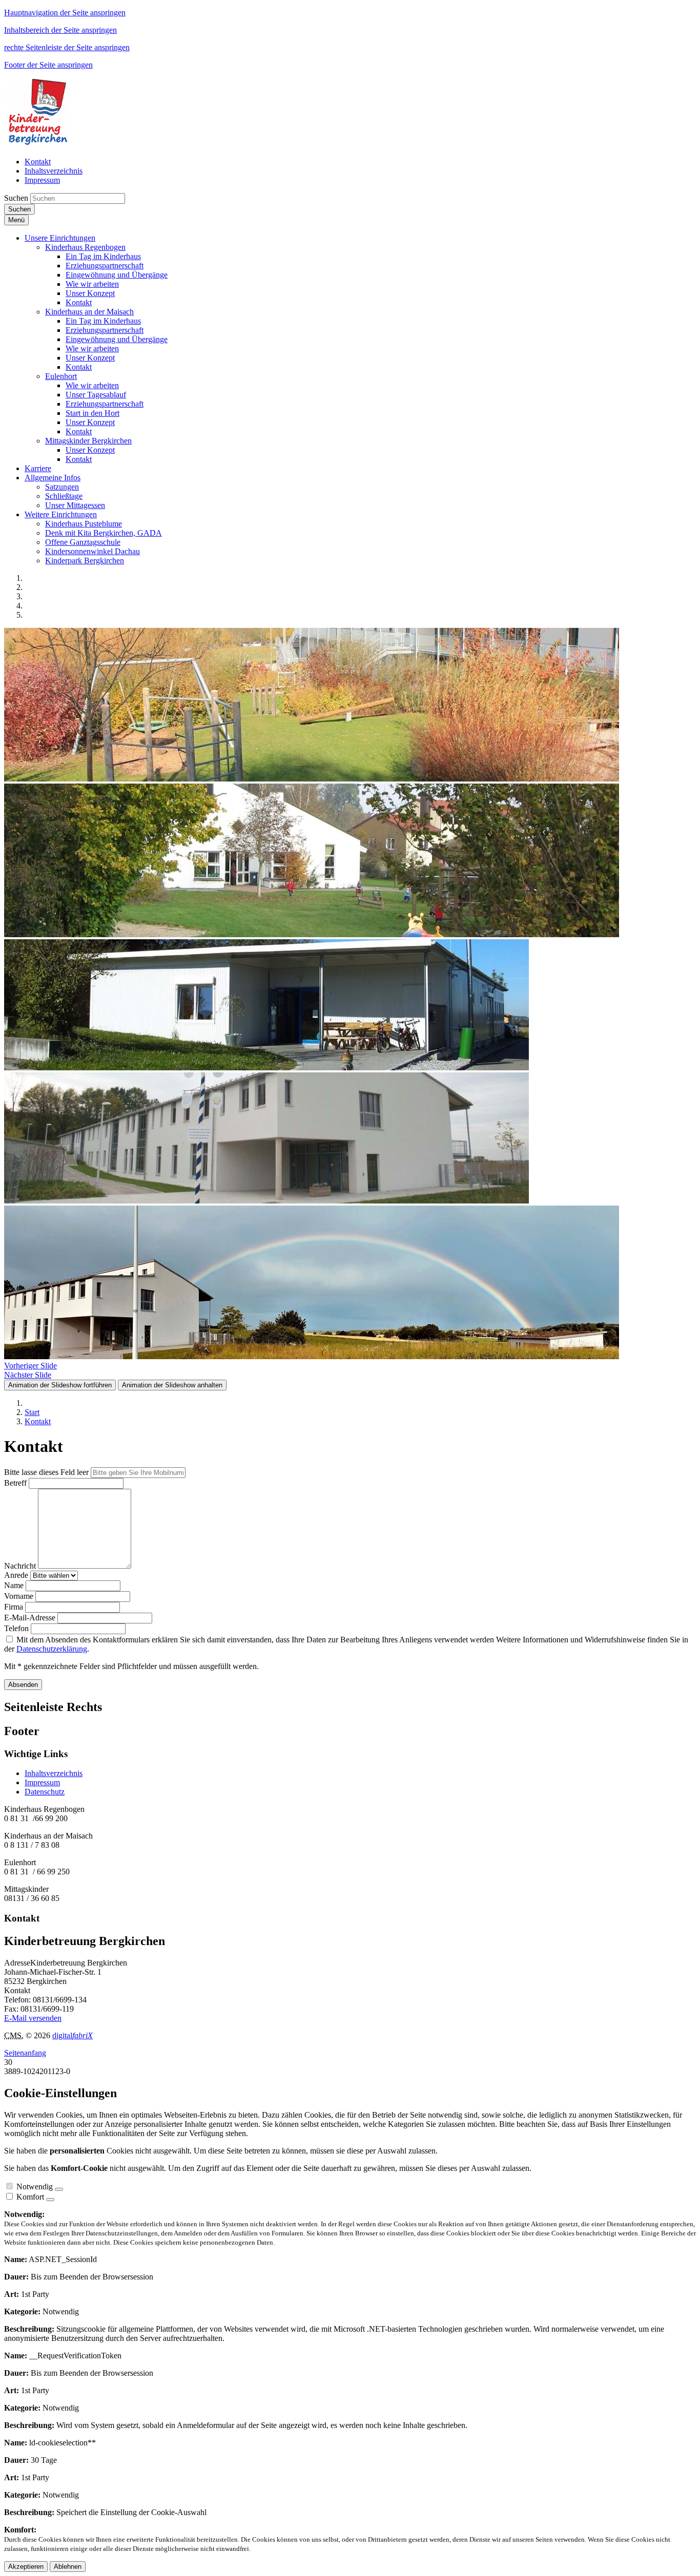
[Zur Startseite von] (39, 144)
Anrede (16, 1575)
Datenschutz (45, 1792)
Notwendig (35, 2187)
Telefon (16, 1628)
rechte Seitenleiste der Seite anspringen (67, 47)
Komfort (30, 2197)
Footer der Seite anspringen (48, 65)
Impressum (42, 1782)
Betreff (15, 1483)
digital (73, 2035)
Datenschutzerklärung (52, 1649)
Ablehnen (68, 2567)
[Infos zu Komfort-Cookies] (50, 2200)
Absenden (23, 1685)
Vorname (19, 1596)
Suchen (16, 198)
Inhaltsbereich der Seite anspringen (60, 30)
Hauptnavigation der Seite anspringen (65, 13)
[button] (60, 238)
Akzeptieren (26, 2567)
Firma (14, 1607)
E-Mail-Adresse (30, 1618)
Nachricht (20, 1566)
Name (14, 1585)
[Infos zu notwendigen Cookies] (59, 2189)
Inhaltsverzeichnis (54, 1773)
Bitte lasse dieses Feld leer (46, 1472)
